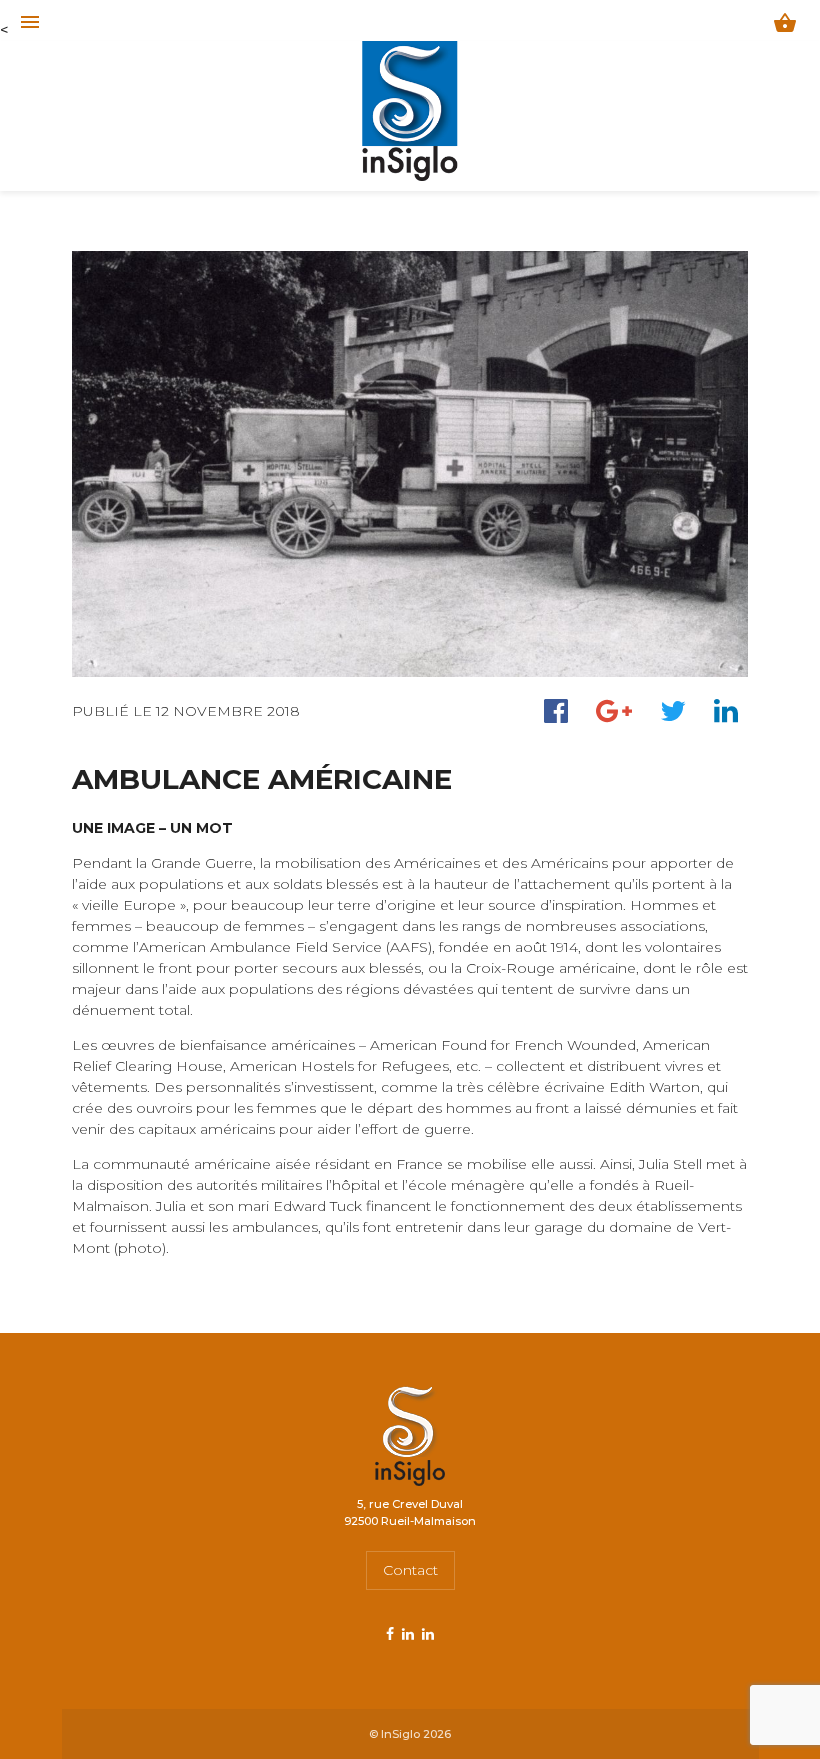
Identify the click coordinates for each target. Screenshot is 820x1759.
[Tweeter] (673, 711)
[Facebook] (556, 711)
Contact (410, 1570)
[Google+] (614, 711)
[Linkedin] (726, 711)
